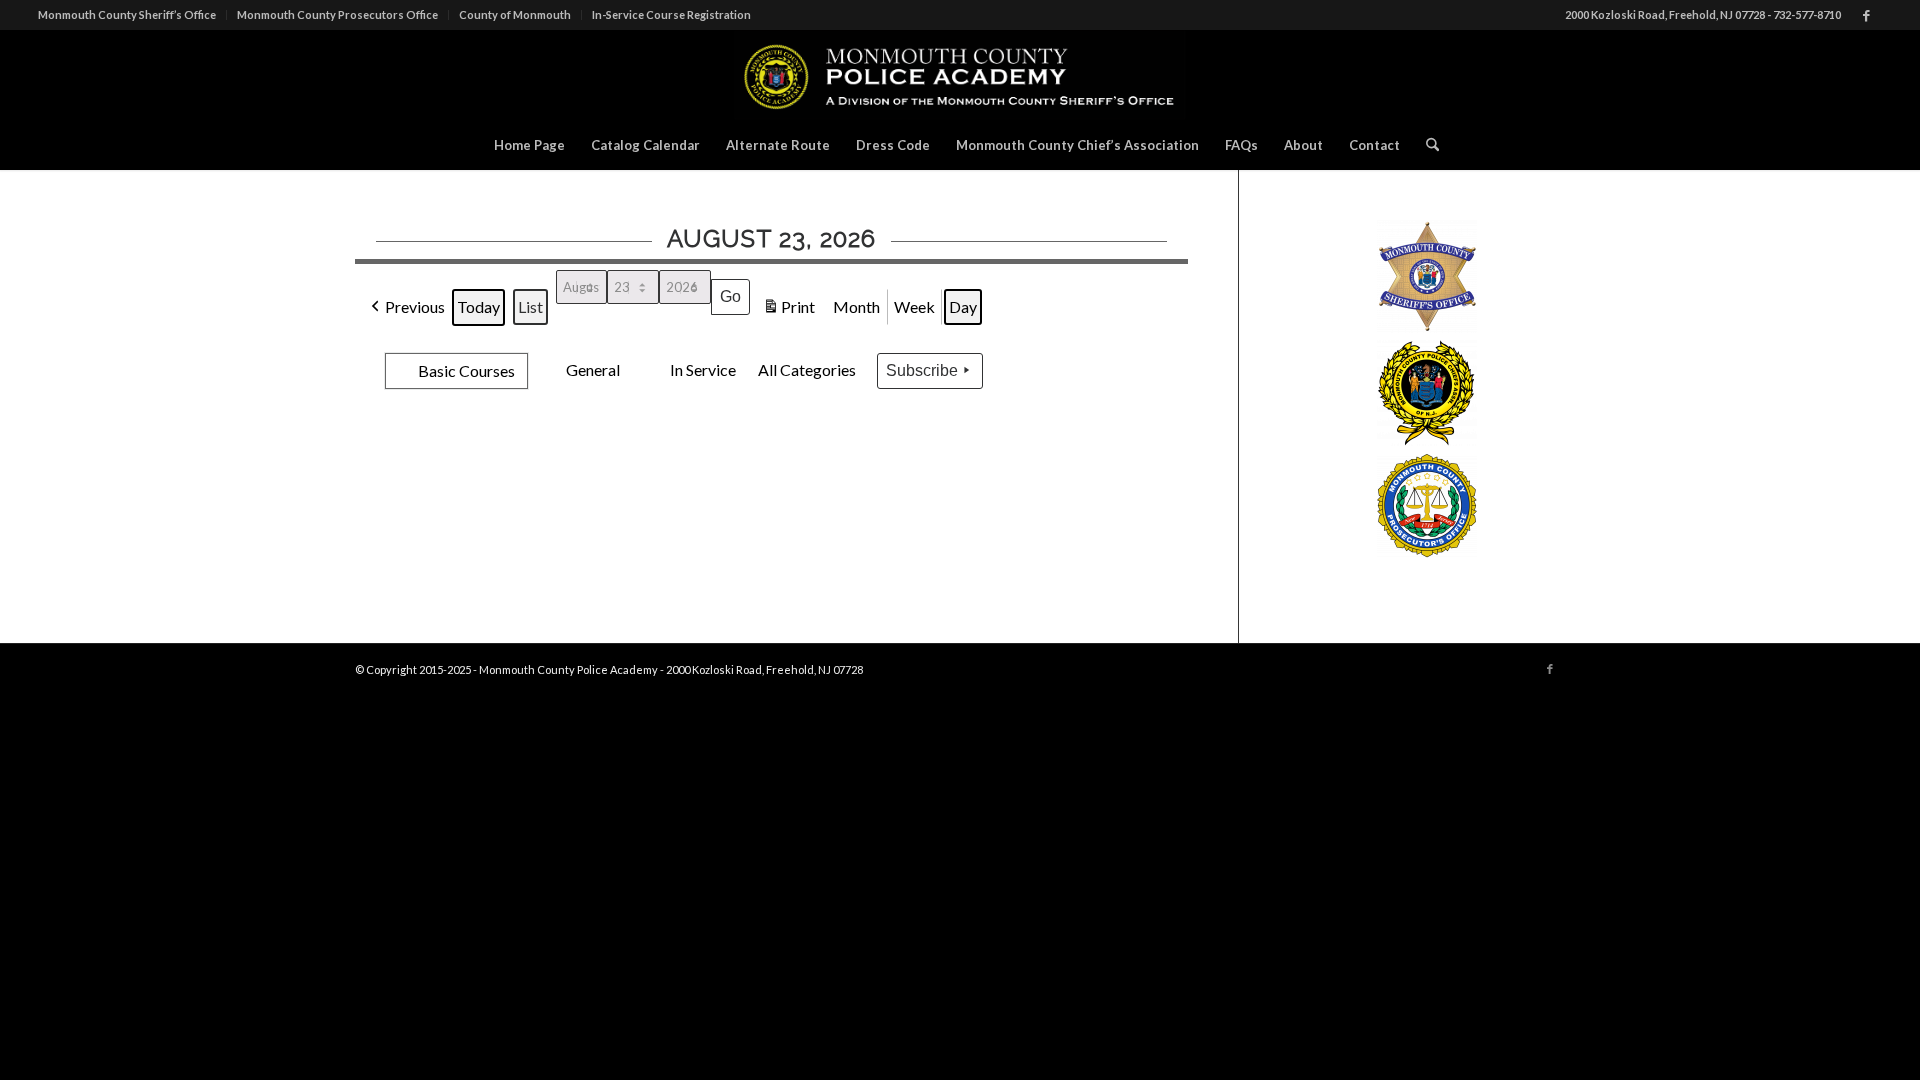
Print (788, 311)
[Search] (1426, 145)
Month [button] (856, 306)
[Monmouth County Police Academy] (960, 75)
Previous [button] (415, 306)
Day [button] (963, 306)
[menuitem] (132, 15)
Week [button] (914, 306)
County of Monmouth (515, 14)
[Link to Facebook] (1867, 15)
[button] (371, 357)
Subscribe (922, 370)
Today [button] (478, 306)
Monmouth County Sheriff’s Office (127, 14)
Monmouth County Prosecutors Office (337, 14)
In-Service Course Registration (671, 14)
